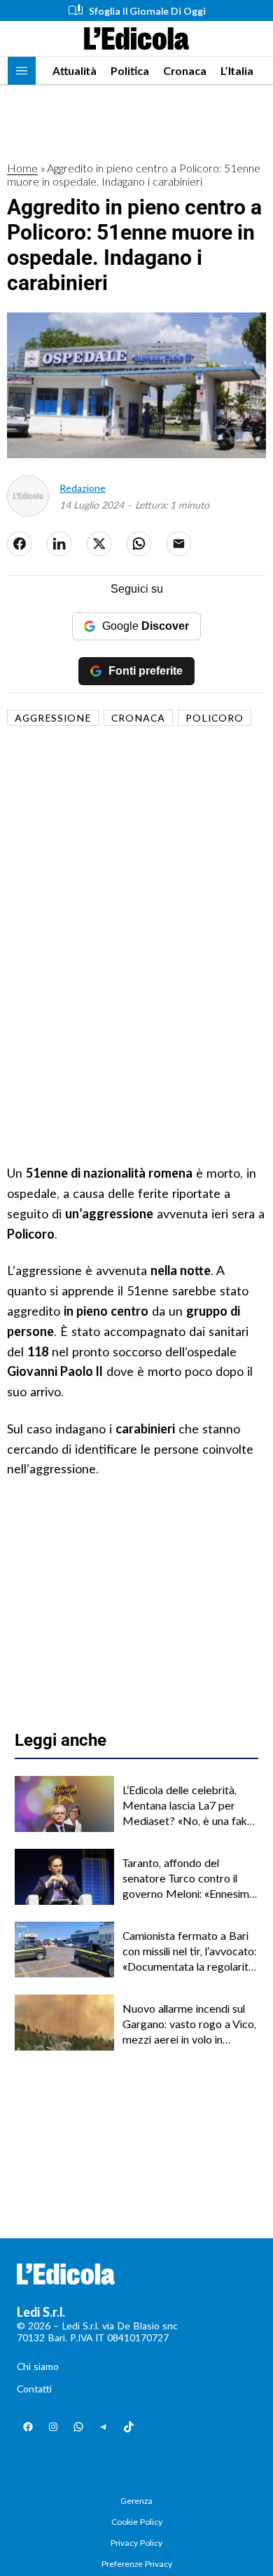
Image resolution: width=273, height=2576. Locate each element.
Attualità (75, 70)
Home (22, 168)
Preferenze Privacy (137, 2564)
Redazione (83, 488)
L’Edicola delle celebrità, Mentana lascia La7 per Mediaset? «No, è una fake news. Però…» (188, 1806)
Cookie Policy (137, 2522)
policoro (215, 718)
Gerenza (136, 2501)
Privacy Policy (136, 2543)
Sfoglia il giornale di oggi (147, 11)
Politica (130, 70)
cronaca (138, 718)
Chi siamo (38, 2366)
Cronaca (185, 70)
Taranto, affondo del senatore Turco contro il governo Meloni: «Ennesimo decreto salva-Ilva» (189, 1879)
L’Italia (237, 70)
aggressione (53, 718)
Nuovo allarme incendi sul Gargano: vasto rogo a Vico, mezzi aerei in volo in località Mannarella (189, 2025)
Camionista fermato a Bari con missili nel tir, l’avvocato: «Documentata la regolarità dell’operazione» (189, 1952)
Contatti (34, 2389)
